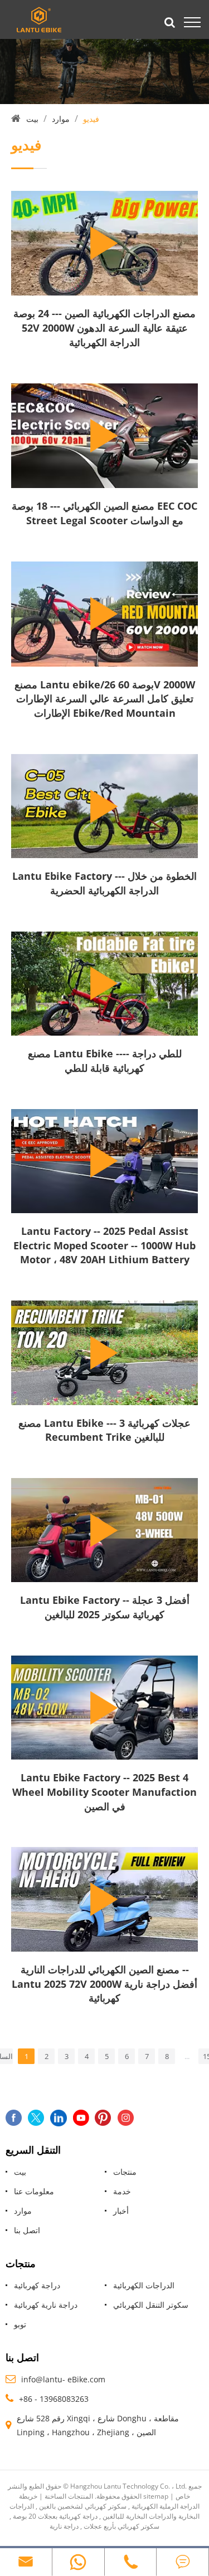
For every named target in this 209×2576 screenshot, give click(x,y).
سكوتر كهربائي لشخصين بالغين (83, 2506)
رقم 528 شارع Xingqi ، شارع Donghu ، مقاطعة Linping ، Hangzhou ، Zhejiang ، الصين (98, 2425)
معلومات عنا (34, 2191)
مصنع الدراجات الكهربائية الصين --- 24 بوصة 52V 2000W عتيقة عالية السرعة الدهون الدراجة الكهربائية (104, 327)
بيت (32, 119)
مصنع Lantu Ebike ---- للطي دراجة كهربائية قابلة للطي (105, 1061)
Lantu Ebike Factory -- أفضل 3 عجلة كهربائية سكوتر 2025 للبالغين (105, 1607)
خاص (183, 2496)
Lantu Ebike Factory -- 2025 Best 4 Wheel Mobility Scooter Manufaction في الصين (104, 1792)
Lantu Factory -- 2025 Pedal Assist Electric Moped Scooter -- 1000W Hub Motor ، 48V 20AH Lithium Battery (104, 1245)
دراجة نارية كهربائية (46, 2305)
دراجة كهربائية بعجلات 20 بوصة (55, 2516)
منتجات (125, 2172)
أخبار (121, 2211)
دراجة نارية (64, 2526)
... (187, 2056)
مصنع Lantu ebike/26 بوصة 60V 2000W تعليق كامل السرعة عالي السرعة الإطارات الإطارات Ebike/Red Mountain (105, 699)
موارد (61, 119)
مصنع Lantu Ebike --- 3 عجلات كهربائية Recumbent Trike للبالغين (104, 1430)
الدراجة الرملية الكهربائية (166, 2506)
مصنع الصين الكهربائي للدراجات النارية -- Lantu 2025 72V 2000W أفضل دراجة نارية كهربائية (104, 1984)
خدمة (122, 2191)
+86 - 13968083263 (54, 2399)
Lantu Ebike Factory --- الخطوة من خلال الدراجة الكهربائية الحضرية (104, 883)
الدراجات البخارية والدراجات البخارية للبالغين (104, 2511)
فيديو (91, 119)
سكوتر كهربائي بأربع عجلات (121, 2526)
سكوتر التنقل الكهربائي (151, 2305)
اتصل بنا (27, 2230)
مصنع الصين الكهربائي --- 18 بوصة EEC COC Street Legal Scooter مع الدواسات (104, 513)
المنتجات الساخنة (69, 2496)
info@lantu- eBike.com (63, 2379)
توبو (20, 2324)
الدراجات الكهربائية (144, 2285)
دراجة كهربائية (37, 2285)
